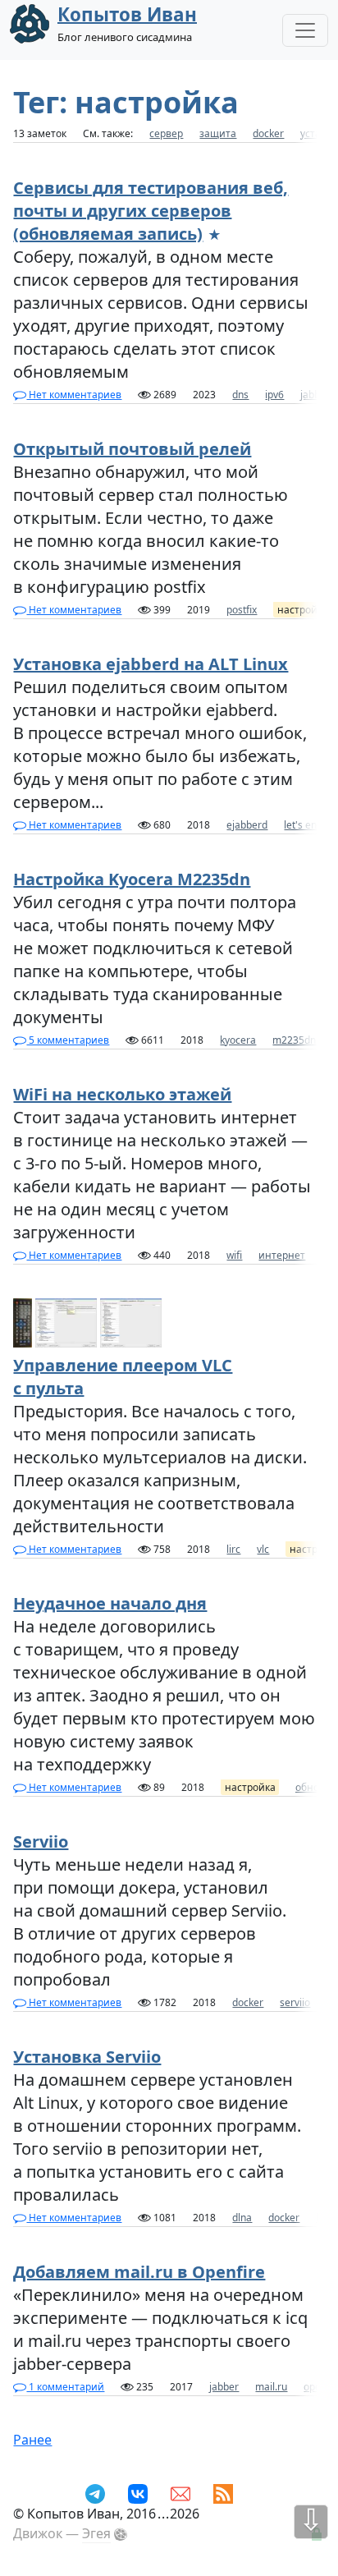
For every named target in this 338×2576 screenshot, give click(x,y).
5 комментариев (68, 1040)
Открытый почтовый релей (132, 449)
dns (240, 395)
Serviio (41, 1841)
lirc (233, 1549)
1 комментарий (65, 2387)
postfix (242, 610)
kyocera (238, 1040)
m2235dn (294, 1040)
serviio (295, 2002)
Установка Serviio (87, 2057)
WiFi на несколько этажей (122, 1094)
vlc (263, 1549)
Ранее (32, 2440)
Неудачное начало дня (110, 1603)
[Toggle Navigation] (305, 30)
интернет (282, 1255)
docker (268, 133)
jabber (315, 395)
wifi (234, 1255)
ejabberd (247, 825)
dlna (242, 2218)
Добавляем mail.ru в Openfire (139, 2272)
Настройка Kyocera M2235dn (132, 879)
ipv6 (274, 395)
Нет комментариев (74, 395)
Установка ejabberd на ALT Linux (151, 664)
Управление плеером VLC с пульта (123, 1377)
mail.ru (271, 2387)
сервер (166, 133)
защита (218, 133)
